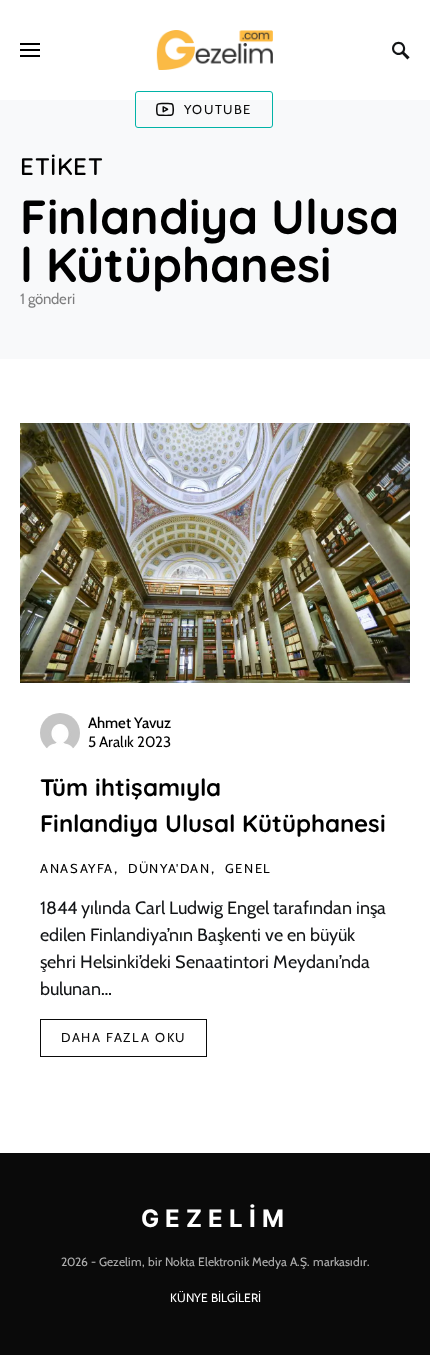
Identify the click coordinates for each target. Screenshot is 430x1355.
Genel (248, 868)
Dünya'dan (169, 868)
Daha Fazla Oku (123, 1037)
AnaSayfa (77, 868)
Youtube (218, 109)
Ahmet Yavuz (129, 723)
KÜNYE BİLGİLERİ (215, 1297)
